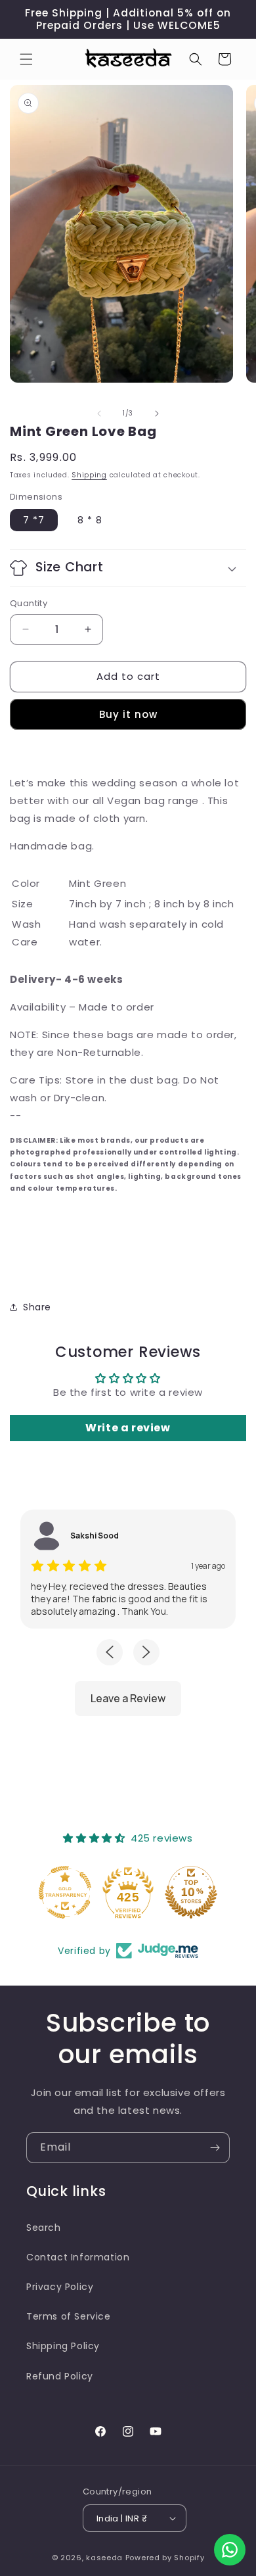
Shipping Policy (63, 2346)
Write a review (128, 1428)
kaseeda (104, 2558)
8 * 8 (90, 520)
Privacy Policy (60, 2287)
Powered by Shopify (165, 2558)
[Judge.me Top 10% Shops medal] (191, 1892)
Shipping (89, 475)
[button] (26, 59)
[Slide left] (99, 414)
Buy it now (128, 714)
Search (44, 2228)
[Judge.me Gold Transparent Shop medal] (65, 1892)
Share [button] (37, 1307)
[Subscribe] (215, 2148)
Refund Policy (60, 2376)
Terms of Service (69, 2316)
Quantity (29, 603)
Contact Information (78, 2257)
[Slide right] (157, 414)
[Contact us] (230, 2550)
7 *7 (34, 520)
